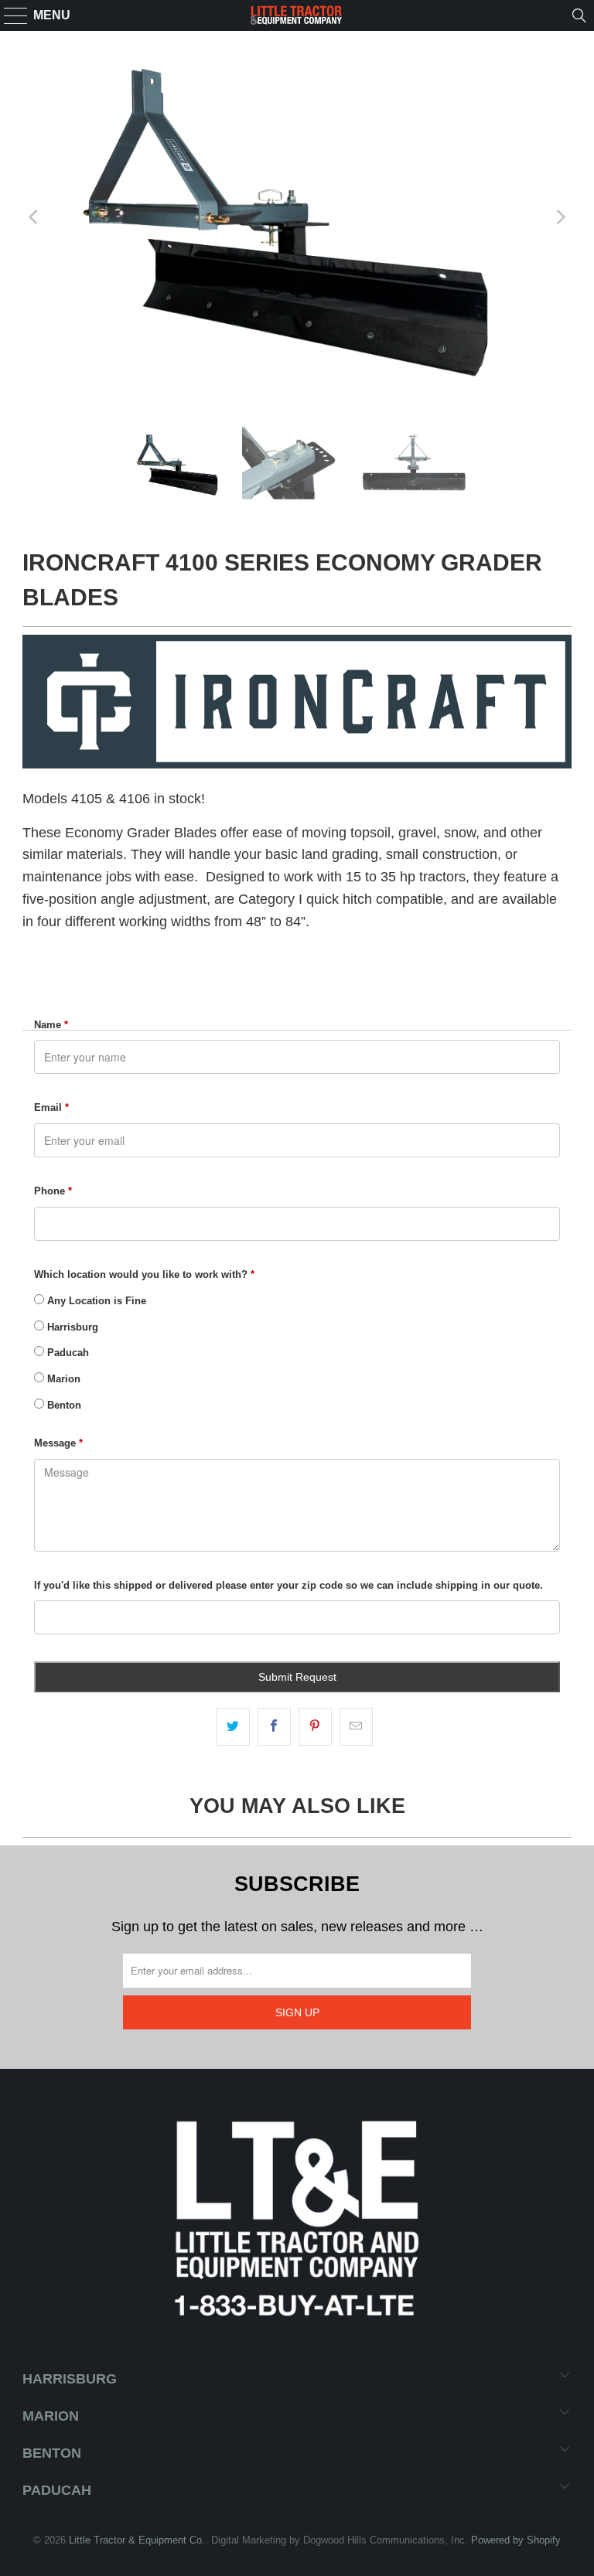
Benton (63, 1405)
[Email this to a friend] (356, 1727)
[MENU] (9, 15)
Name (51, 1025)
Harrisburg (71, 1327)
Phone (53, 1191)
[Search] (579, 15)
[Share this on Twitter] (233, 1727)
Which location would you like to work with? (144, 1274)
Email (51, 1107)
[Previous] (34, 217)
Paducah (67, 1353)
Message (58, 1443)
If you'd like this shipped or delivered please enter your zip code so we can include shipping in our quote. (288, 1585)
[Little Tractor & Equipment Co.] (297, 15)
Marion (62, 1379)
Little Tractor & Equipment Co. (137, 2540)
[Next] (560, 217)
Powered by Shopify (516, 2540)
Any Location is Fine (95, 1301)
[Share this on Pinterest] (315, 1727)
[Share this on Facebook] (274, 1727)
